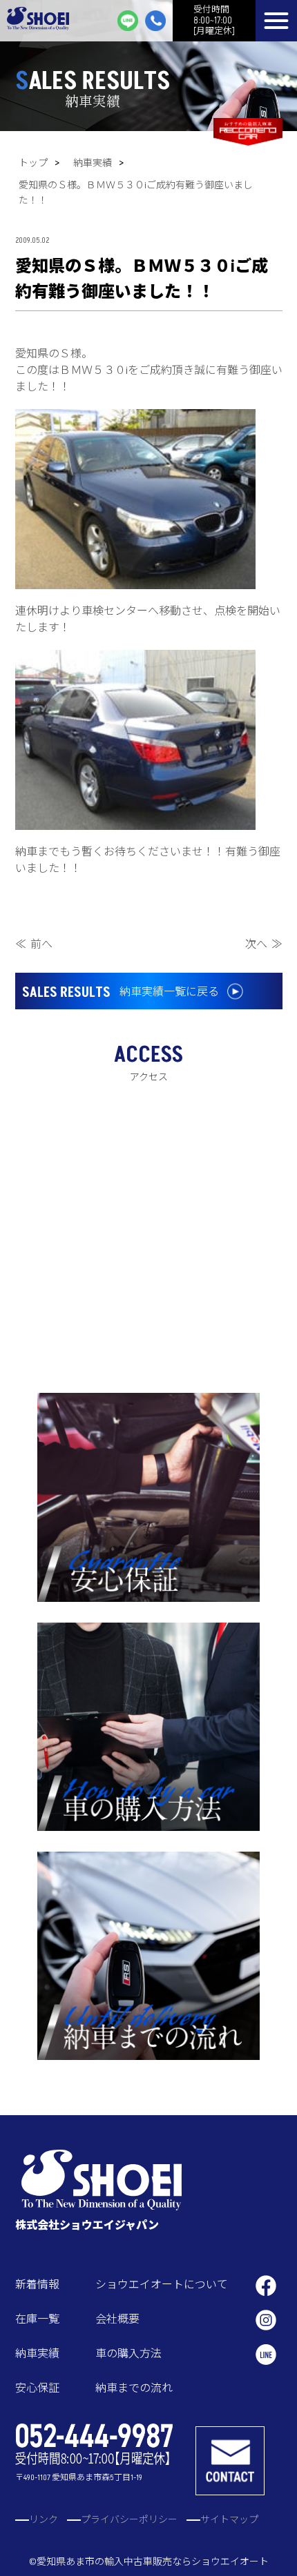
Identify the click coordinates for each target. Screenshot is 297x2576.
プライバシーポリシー (129, 2520)
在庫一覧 (37, 2319)
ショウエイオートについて (162, 2285)
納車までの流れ (134, 2388)
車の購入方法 (128, 2354)
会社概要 (117, 2319)
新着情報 (37, 2285)
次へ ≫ (264, 944)
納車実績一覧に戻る (121, 993)
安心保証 (37, 2388)
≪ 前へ (34, 944)
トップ (33, 163)
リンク (44, 2520)
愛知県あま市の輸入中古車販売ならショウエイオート (153, 2562)
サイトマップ (229, 2520)
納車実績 (93, 163)
